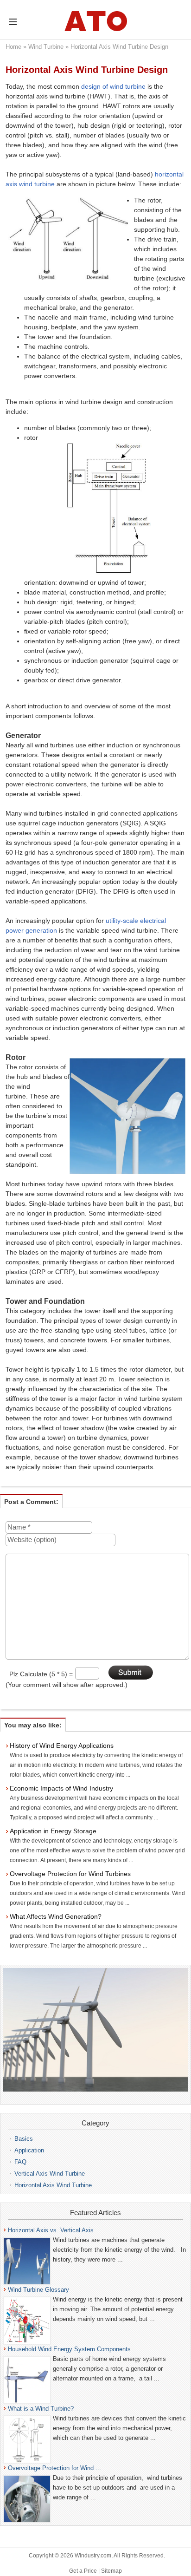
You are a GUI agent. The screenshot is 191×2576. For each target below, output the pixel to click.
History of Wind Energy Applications (62, 1746)
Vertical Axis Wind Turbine (50, 2174)
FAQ (20, 2162)
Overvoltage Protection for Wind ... (54, 2468)
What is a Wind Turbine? (41, 2409)
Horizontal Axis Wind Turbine (53, 2185)
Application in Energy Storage (53, 1831)
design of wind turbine (113, 86)
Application (29, 2150)
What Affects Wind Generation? (56, 1916)
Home (13, 47)
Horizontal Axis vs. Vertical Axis (51, 2230)
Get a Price (83, 2571)
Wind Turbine (46, 47)
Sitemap (111, 2571)
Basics (24, 2139)
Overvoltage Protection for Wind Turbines (70, 1874)
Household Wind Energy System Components (69, 2349)
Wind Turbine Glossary (38, 2290)
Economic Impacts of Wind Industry (61, 1788)
